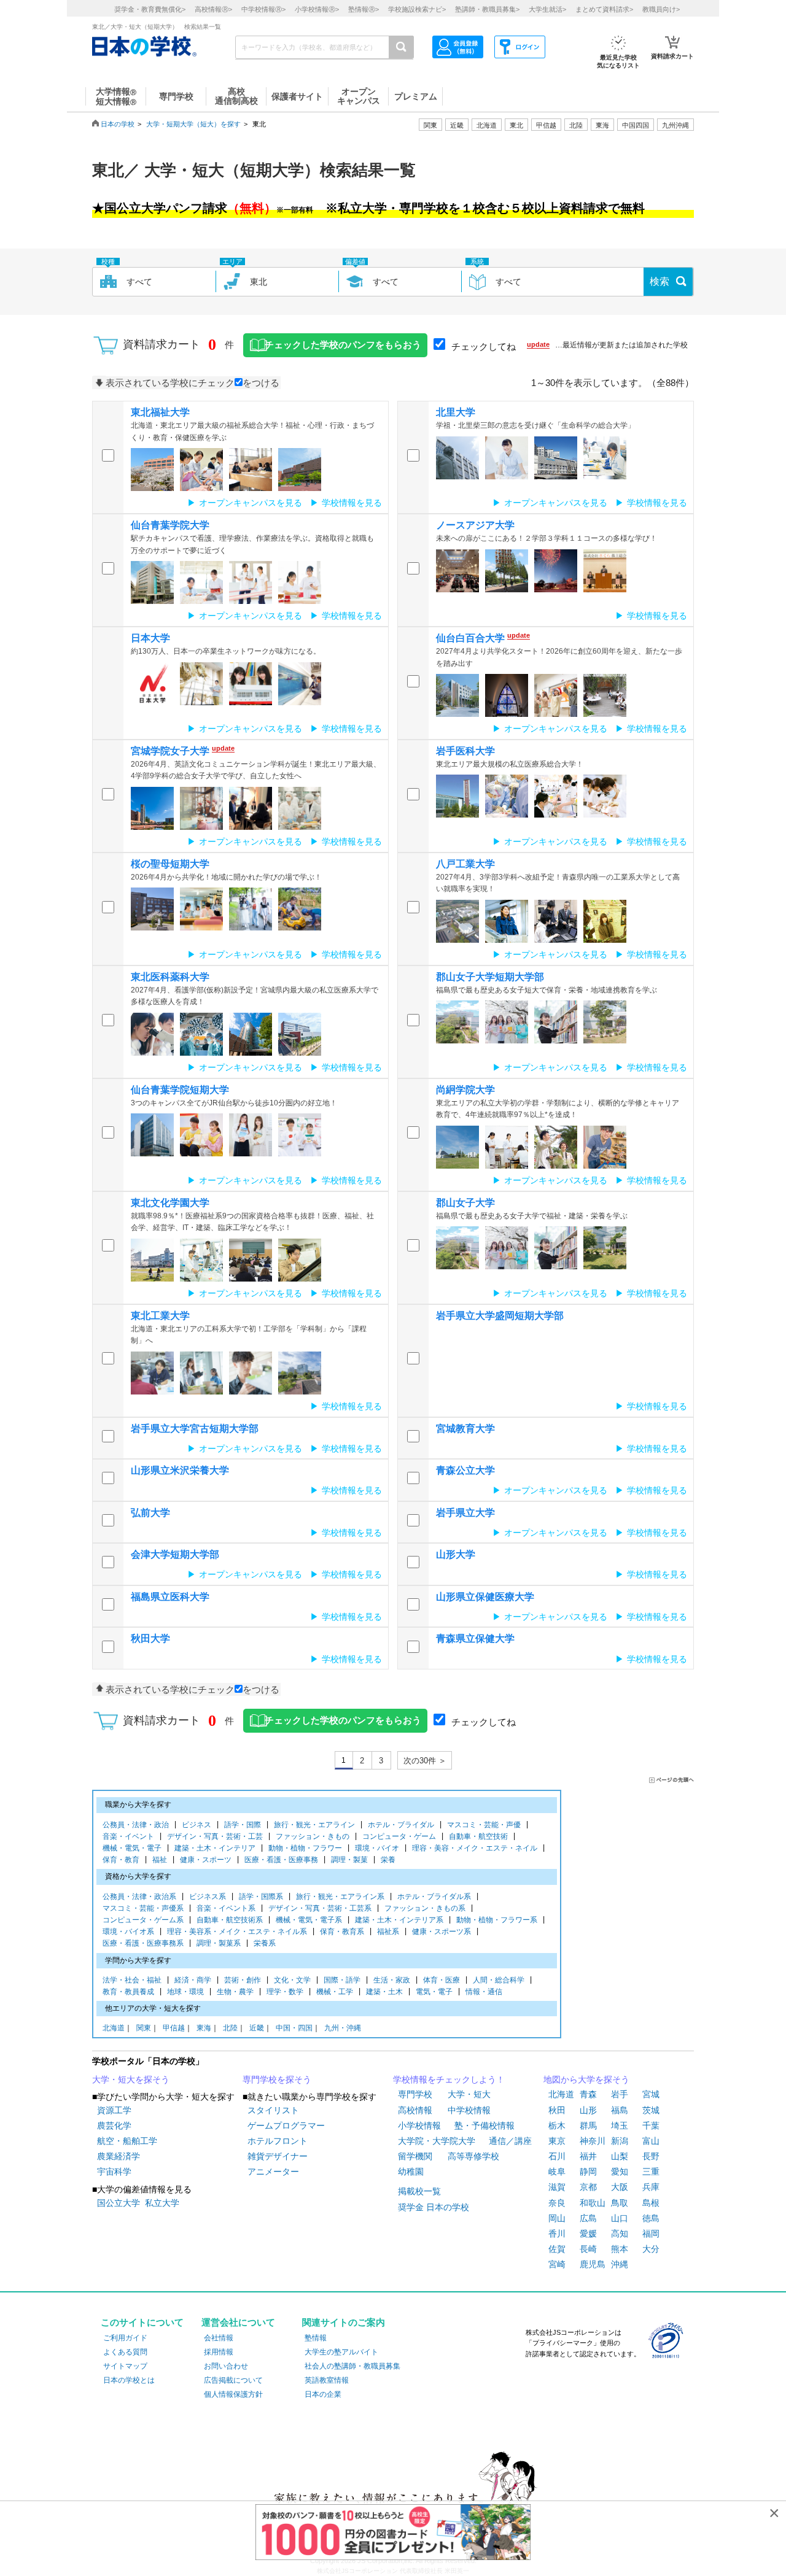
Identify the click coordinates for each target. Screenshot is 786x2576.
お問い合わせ (226, 2366)
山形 (588, 2110)
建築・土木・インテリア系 (399, 1920)
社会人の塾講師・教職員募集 (352, 2366)
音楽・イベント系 (226, 1908)
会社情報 (219, 2338)
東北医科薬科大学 (170, 977)
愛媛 (588, 2234)
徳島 (651, 2218)
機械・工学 (335, 1992)
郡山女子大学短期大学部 (490, 977)
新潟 (620, 2141)
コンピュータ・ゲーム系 (143, 1920)
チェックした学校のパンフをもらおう (343, 345)
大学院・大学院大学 (437, 2141)
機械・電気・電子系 (309, 1920)
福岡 (651, 2234)
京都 (588, 2187)
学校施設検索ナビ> (417, 9)
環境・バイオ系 (128, 1932)
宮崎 (557, 2264)
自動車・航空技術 (478, 1836)
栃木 (557, 2125)
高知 (620, 2234)
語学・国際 (243, 1825)
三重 (651, 2172)
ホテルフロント (278, 2141)
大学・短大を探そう (131, 2079)
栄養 (388, 1860)
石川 (557, 2156)
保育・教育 (121, 1860)
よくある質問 (125, 2352)
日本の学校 (118, 124)
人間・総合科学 (499, 1980)
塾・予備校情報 (484, 2125)
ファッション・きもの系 (425, 1908)
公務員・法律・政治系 (139, 1897)
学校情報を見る (352, 503)
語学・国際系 (261, 1897)
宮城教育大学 (465, 1429)
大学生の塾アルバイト (341, 2352)
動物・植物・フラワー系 (497, 1920)
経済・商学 (193, 1980)
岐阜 (557, 2172)
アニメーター (273, 2172)
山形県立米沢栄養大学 (180, 1470)
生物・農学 (235, 1992)
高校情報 (415, 2110)
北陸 (230, 2028)
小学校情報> (317, 9)
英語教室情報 (327, 2380)
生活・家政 (392, 1980)
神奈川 (593, 2141)
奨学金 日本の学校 (434, 2207)
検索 (660, 281)
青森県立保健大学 (475, 1638)
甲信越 (174, 2028)
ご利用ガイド (125, 2338)
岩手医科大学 (465, 751)
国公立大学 (119, 2203)
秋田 (557, 2110)
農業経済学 (119, 2156)
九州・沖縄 (343, 2028)
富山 (651, 2141)
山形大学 (456, 1554)
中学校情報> (263, 9)
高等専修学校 (473, 2156)
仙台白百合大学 (470, 638)
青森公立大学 (465, 1470)
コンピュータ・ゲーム (399, 1836)
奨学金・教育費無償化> (150, 9)
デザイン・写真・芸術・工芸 (215, 1836)
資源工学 (114, 2110)
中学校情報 (469, 2110)
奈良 (557, 2203)
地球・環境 (185, 1992)
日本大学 (150, 638)
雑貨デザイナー (278, 2156)
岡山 (557, 2218)
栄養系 (265, 1943)
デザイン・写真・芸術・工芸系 (320, 1908)
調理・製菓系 (219, 1943)
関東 (144, 2028)
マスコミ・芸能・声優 (484, 1825)
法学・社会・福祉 (132, 1980)
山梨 (620, 2156)
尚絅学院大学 (465, 1090)
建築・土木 (384, 1992)
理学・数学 (285, 1992)
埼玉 (620, 2125)
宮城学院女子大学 (170, 751)
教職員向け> (661, 9)
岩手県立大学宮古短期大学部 (195, 1429)
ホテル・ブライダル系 (434, 1897)
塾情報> (364, 9)
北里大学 (456, 412)
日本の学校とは (129, 2380)
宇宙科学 (114, 2172)
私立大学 (162, 2203)
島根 (651, 2203)
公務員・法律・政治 (136, 1825)
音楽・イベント (128, 1836)
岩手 (620, 2094)
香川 (557, 2234)
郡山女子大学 (465, 1203)
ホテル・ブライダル (401, 1825)
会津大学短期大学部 (175, 1554)
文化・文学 (292, 1980)
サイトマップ (125, 2366)
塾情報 (316, 2338)
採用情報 (219, 2352)
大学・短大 (469, 2094)
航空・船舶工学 (127, 2141)
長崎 (588, 2249)
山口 (620, 2218)
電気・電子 (434, 1992)
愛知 (620, 2172)
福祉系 (388, 1932)
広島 (588, 2218)
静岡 (588, 2172)
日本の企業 (323, 2394)
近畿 (257, 2028)
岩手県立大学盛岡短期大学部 (500, 1316)
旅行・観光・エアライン (314, 1825)
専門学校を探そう (277, 2079)
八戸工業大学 (465, 864)
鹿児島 (593, 2264)
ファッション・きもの (313, 1836)
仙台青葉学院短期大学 (180, 1090)
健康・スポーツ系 (442, 1932)
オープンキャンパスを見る (251, 503)
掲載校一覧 (419, 2191)
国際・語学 (342, 1980)
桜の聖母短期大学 (170, 864)
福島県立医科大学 (170, 1597)
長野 (651, 2156)
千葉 (651, 2125)
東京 (557, 2141)
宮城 (651, 2094)
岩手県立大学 (465, 1513)
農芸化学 (114, 2125)
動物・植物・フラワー (305, 1848)
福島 (620, 2110)
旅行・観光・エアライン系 (340, 1897)
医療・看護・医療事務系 (143, 1943)
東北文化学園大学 (170, 1203)
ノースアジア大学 (475, 525)
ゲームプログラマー (286, 2125)
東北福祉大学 (160, 412)
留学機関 (415, 2156)
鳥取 (620, 2203)
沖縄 (620, 2264)
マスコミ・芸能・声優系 (143, 1908)
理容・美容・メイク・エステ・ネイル (475, 1848)
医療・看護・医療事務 (281, 1860)
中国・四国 (294, 2028)
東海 (204, 2028)
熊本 (620, 2249)
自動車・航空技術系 (230, 1920)
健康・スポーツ (206, 1860)
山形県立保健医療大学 (485, 1597)
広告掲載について (233, 2380)
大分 (651, 2249)
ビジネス (196, 1825)
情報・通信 (484, 1992)
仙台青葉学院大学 (170, 525)
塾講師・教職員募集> (487, 9)
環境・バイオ (377, 1848)
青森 (588, 2094)
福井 (588, 2156)
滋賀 (557, 2187)
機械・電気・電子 (132, 1848)
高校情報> (213, 9)
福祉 (160, 1860)
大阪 (620, 2187)
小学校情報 (419, 2125)
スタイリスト (273, 2110)
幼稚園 (411, 2172)
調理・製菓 (349, 1860)
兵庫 (651, 2187)
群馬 (588, 2125)
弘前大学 (150, 1513)
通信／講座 (510, 2141)
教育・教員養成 (128, 1992)
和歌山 (593, 2203)
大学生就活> (547, 9)
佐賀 (557, 2249)
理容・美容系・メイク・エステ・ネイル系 (237, 1932)
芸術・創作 (243, 1980)
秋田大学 (150, 1638)
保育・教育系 (342, 1932)
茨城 (651, 2110)
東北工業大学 (160, 1316)
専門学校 (415, 2094)
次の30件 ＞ (425, 1761)
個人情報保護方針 (233, 2394)
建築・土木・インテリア (215, 1848)
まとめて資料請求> (604, 9)
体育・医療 (442, 1980)
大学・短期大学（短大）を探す (193, 124)
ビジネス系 (208, 1897)
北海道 (487, 125)
